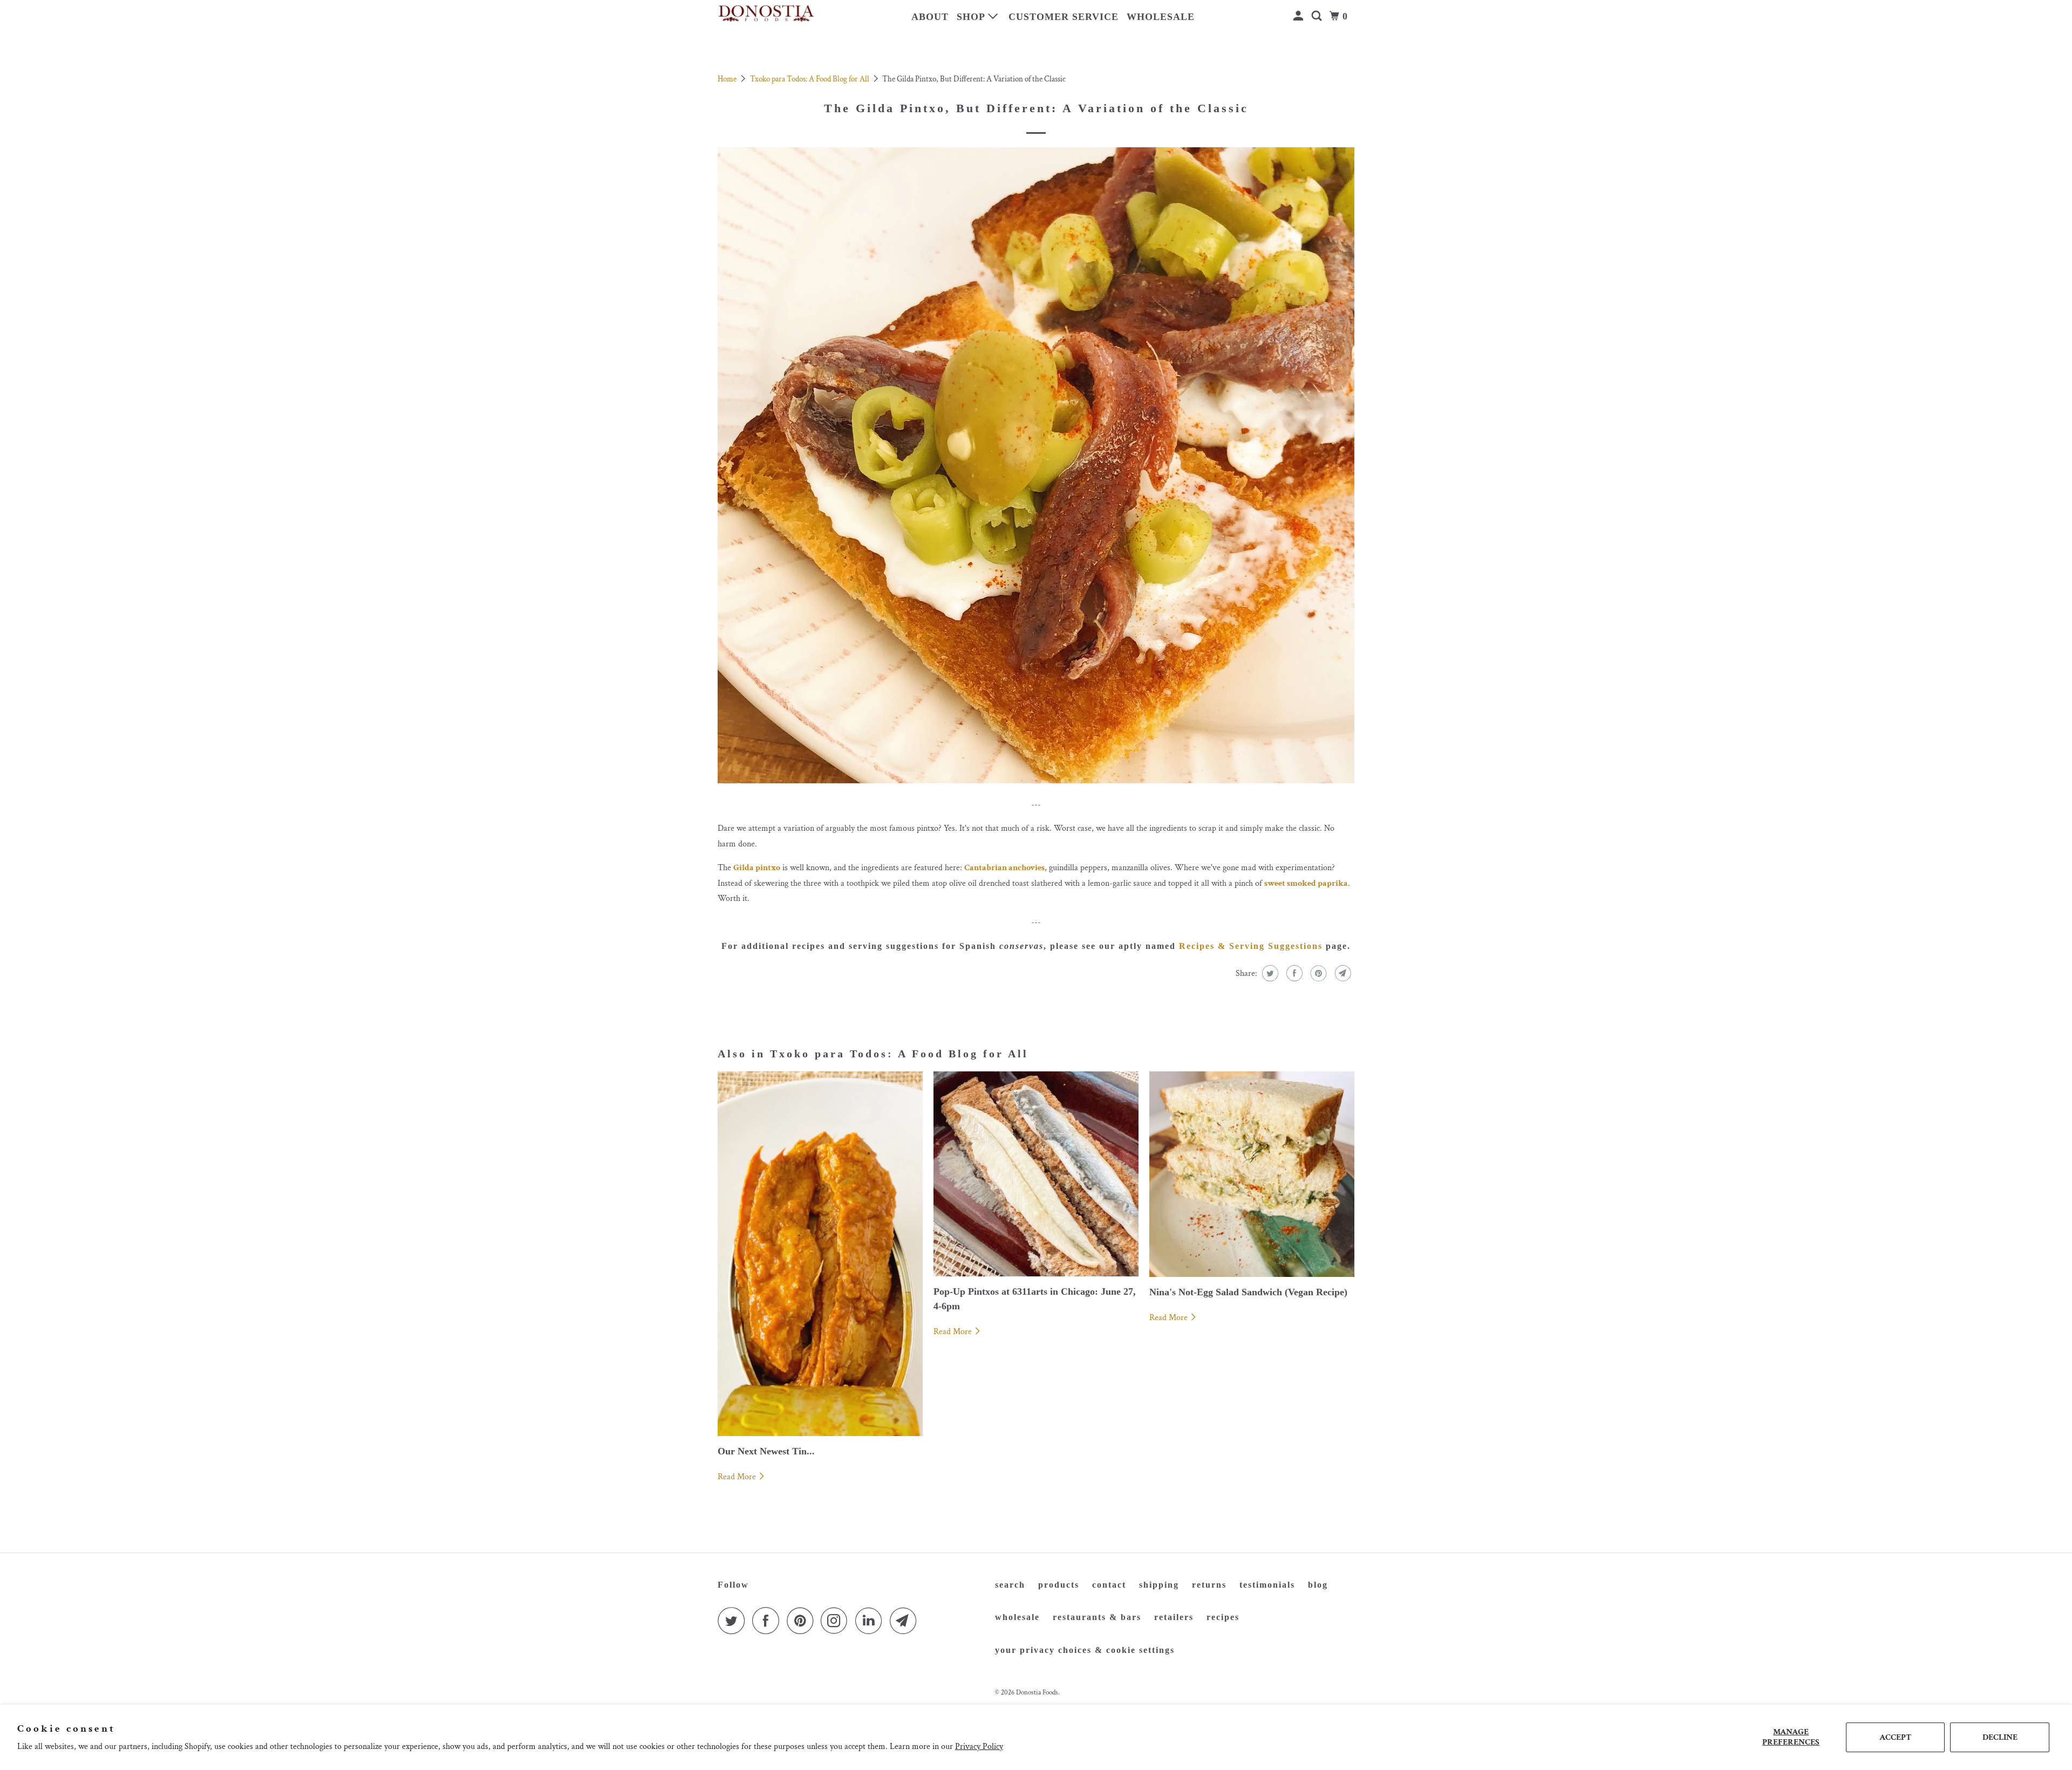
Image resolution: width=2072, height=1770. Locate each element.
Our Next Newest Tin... (766, 1451)
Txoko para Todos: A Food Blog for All (810, 79)
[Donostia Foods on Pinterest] (803, 1621)
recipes (1223, 1617)
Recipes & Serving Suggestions (1251, 946)
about (930, 17)
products (1059, 1585)
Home (728, 79)
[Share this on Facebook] (1293, 973)
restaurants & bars (1097, 1617)
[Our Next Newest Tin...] (820, 1253)
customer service (1064, 17)
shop (972, 17)
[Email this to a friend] (1342, 973)
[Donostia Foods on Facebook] (768, 1621)
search (1010, 1585)
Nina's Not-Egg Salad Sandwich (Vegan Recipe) (1248, 1292)
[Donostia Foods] (766, 14)
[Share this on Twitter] (1269, 973)
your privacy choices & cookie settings (1085, 1650)
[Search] (1318, 16)
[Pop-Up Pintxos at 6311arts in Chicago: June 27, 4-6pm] (1036, 1174)
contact (1109, 1585)
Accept (1895, 1737)
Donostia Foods (1037, 1693)
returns (1209, 1585)
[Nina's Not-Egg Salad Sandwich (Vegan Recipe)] (1252, 1174)
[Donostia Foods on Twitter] (734, 1621)
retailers (1174, 1617)
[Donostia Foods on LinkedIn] (871, 1621)
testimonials (1267, 1585)
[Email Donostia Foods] (906, 1621)
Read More (738, 1477)
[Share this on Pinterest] (1317, 973)
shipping (1159, 1585)
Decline (2000, 1737)
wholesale (1161, 17)
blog (1318, 1585)
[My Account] (1300, 16)
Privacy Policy (979, 1747)
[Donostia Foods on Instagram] (837, 1621)
